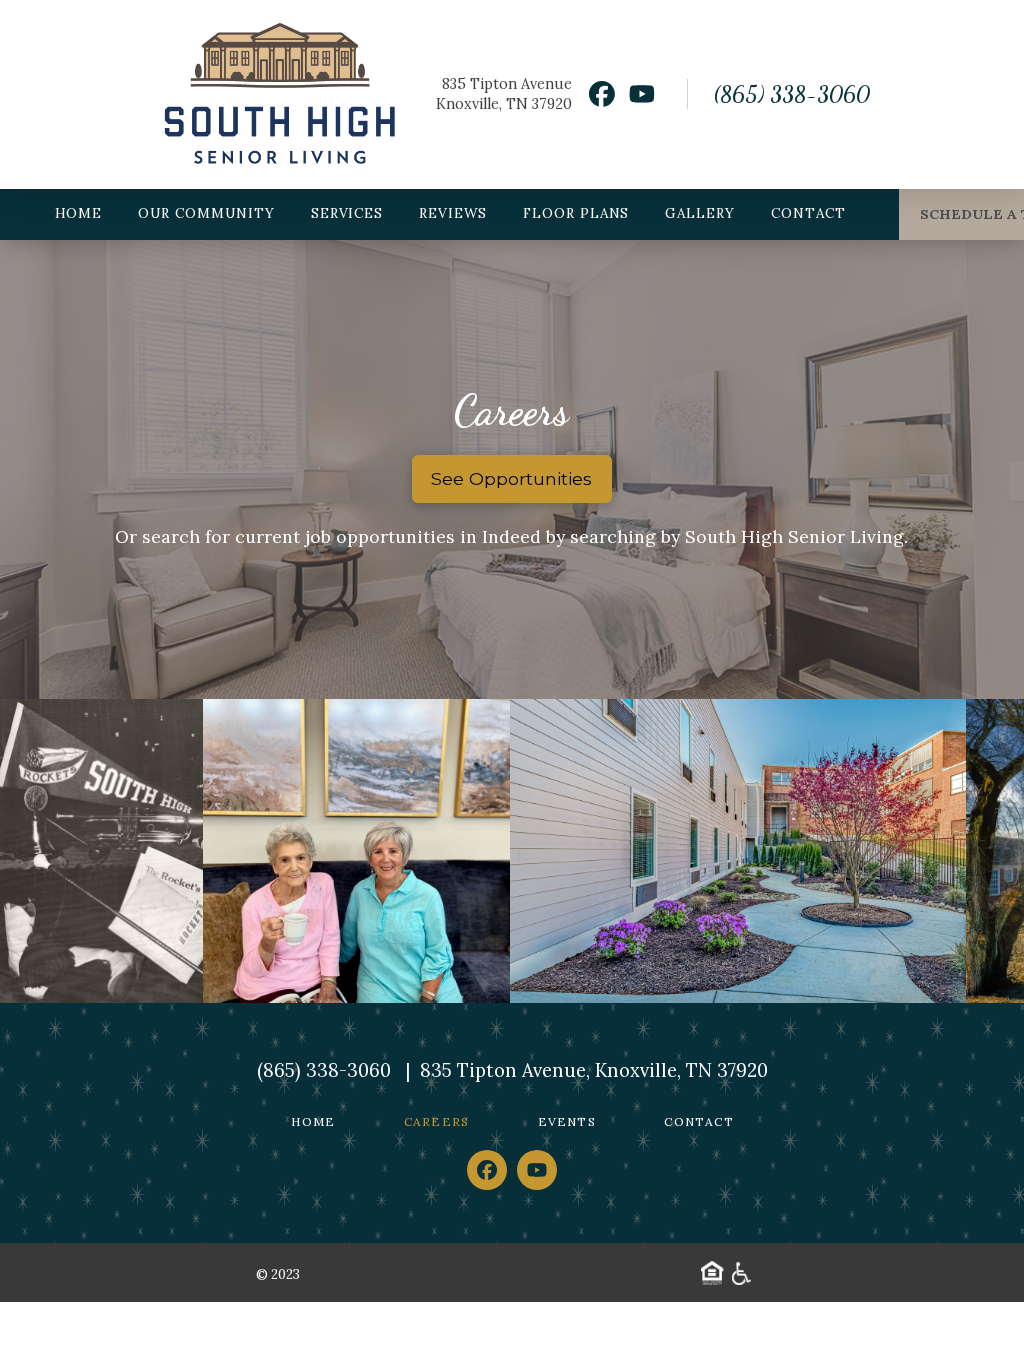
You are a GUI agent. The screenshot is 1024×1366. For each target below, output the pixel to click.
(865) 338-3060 (791, 94)
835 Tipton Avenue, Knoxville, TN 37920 (594, 1070)
